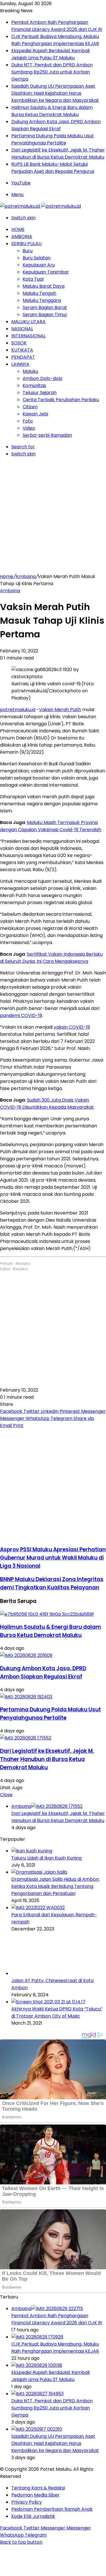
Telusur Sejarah (40, 393)
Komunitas (34, 385)
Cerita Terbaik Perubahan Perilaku (61, 400)
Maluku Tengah (39, 293)
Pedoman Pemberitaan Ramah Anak (52, 2509)
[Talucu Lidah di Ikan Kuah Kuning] (32, 1851)
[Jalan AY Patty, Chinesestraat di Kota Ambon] (42, 1973)
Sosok (19, 343)
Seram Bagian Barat (45, 307)
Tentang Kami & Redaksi (38, 2488)
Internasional (28, 336)
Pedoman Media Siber (35, 2495)
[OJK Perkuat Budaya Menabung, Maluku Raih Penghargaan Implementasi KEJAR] (37, 2337)
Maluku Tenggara (42, 300)
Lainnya (20, 364)
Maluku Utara (28, 322)
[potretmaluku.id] (40, 206)
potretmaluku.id (18, 710)
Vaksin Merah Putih (60, 710)
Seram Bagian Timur (45, 315)
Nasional (22, 329)
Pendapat (23, 357)
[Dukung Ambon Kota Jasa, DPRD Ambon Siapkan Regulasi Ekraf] (26, 1655)
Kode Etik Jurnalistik (33, 2516)
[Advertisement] (53, 517)
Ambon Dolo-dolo (43, 378)
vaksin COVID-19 (72, 1027)
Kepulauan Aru (39, 265)
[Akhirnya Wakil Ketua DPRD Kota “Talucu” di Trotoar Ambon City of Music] (48, 2002)
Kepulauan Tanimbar (46, 272)
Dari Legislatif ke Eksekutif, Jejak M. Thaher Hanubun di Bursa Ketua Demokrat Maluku (47, 1759)
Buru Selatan (37, 258)
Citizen (30, 407)
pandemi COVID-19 (21, 1015)
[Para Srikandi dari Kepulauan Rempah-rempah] (38, 1908)
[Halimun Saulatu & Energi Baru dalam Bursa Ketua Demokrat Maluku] (47, 1614)
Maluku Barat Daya (44, 286)
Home (18, 229)
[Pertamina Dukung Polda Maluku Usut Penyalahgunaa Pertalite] (26, 1697)
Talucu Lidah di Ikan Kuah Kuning (46, 1858)
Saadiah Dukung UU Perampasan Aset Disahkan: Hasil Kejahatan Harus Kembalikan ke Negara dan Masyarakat (55, 93)
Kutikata (22, 350)
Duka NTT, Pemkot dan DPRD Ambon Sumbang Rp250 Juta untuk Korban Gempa (52, 72)
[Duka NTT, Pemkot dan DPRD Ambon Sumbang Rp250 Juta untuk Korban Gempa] (37, 2394)
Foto (28, 421)
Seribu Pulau (26, 244)
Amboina (22, 237)
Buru (28, 251)
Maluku (30, 371)
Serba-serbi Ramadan (47, 435)
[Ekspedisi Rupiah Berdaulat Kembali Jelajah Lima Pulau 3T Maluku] (37, 2365)
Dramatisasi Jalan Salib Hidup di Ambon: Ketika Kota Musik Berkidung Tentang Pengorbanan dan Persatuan (55, 1886)
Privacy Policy (27, 2502)
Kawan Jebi (35, 414)
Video (29, 428)
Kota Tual (33, 279)
